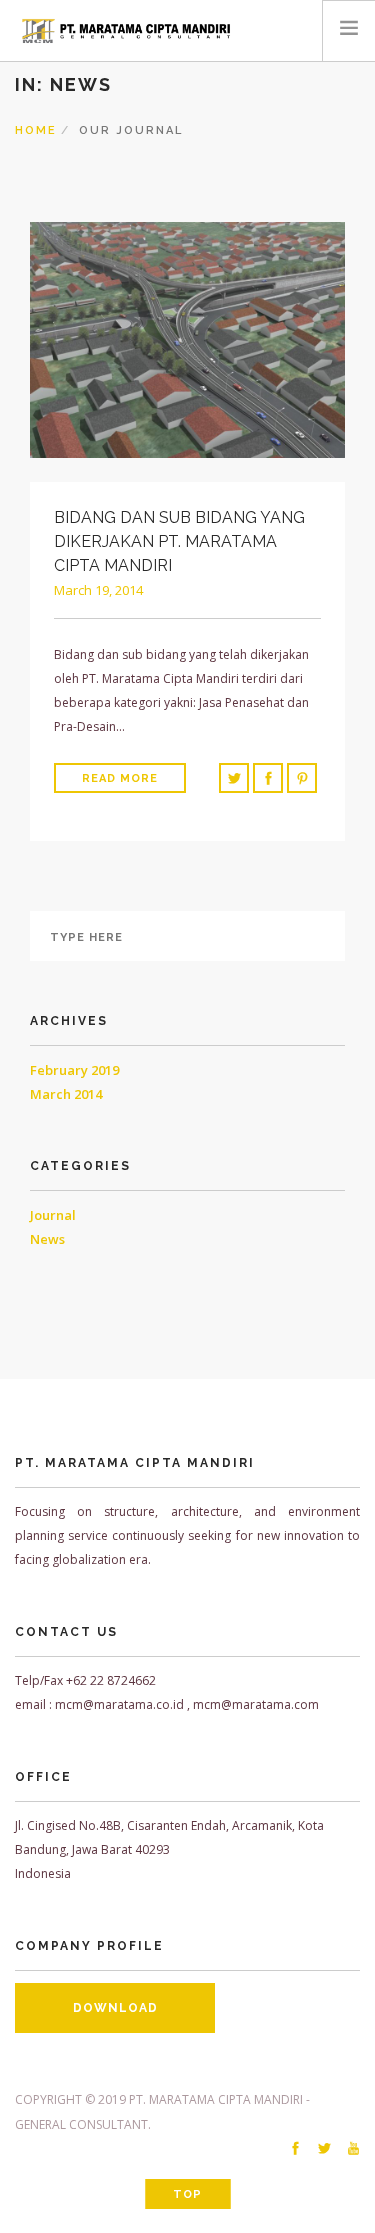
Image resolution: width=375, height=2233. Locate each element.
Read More (120, 778)
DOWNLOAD (115, 2008)
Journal (53, 1215)
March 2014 (66, 1094)
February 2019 (74, 1070)
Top (187, 2194)
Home (36, 130)
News (47, 1239)
